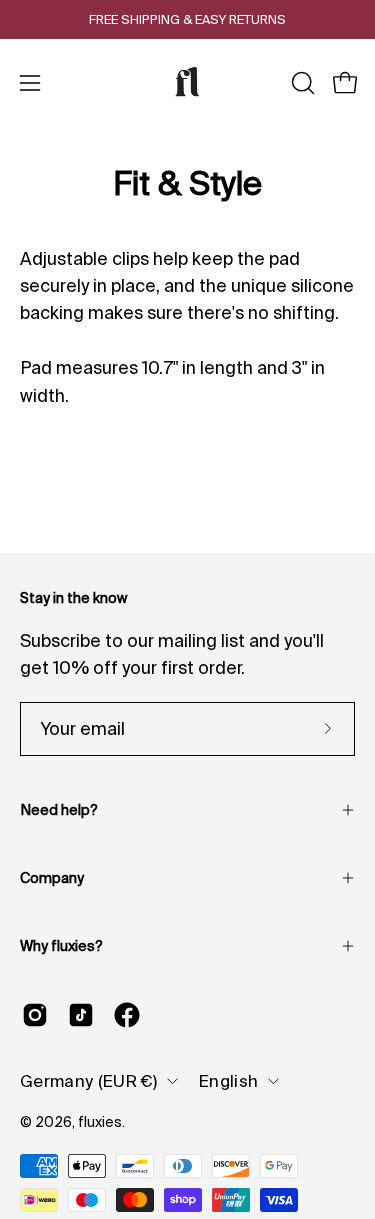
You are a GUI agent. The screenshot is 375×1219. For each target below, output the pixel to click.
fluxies (100, 1122)
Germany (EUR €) (88, 1080)
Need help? (59, 810)
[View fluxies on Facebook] (127, 1015)
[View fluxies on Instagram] (35, 1015)
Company (52, 878)
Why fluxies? (61, 946)
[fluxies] (188, 83)
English (228, 1080)
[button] (301, 83)
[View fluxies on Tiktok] (81, 1015)
